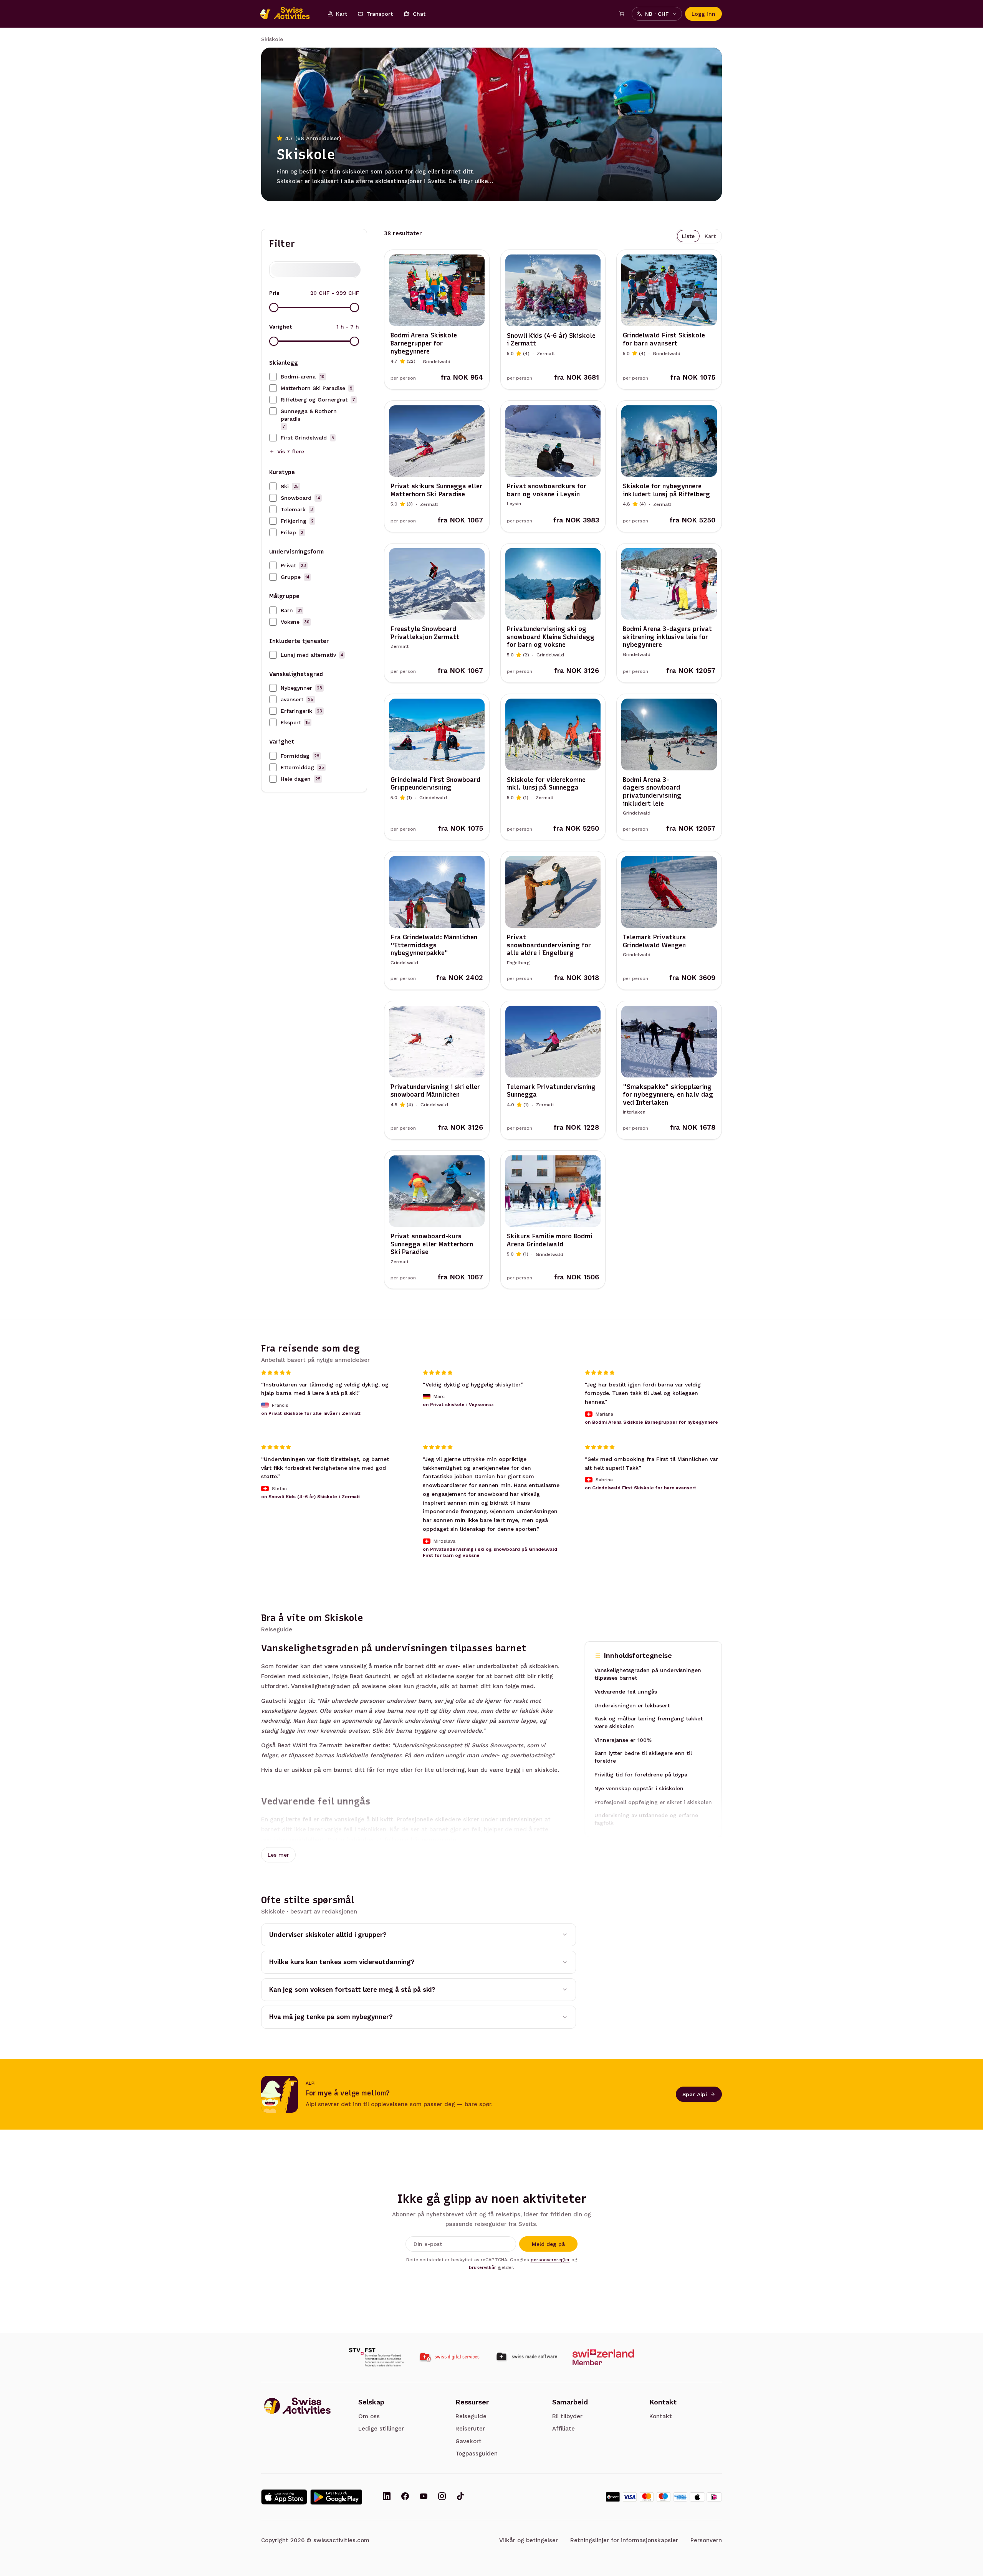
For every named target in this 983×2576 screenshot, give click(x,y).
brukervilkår (482, 2267)
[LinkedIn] (387, 2497)
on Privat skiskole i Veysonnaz (458, 1405)
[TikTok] (460, 2497)
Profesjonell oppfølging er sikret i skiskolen (653, 1802)
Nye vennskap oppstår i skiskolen (639, 1788)
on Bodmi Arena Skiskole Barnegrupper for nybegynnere (651, 1422)
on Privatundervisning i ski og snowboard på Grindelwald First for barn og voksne (490, 1552)
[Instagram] (442, 2497)
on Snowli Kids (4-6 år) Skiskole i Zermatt (311, 1497)
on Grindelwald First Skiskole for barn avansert (640, 1488)
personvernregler (550, 2260)
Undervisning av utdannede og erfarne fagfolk (646, 1819)
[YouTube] (424, 2497)
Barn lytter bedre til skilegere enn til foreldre (643, 1757)
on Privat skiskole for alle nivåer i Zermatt (311, 1413)
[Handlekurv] (622, 14)
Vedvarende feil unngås (626, 1692)
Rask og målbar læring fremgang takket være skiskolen (649, 1722)
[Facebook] (405, 2497)
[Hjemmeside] (289, 14)
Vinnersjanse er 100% (623, 1740)
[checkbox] (273, 377)
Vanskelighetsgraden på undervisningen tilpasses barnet (648, 1674)
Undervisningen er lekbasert (632, 1705)
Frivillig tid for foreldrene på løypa (641, 1775)
